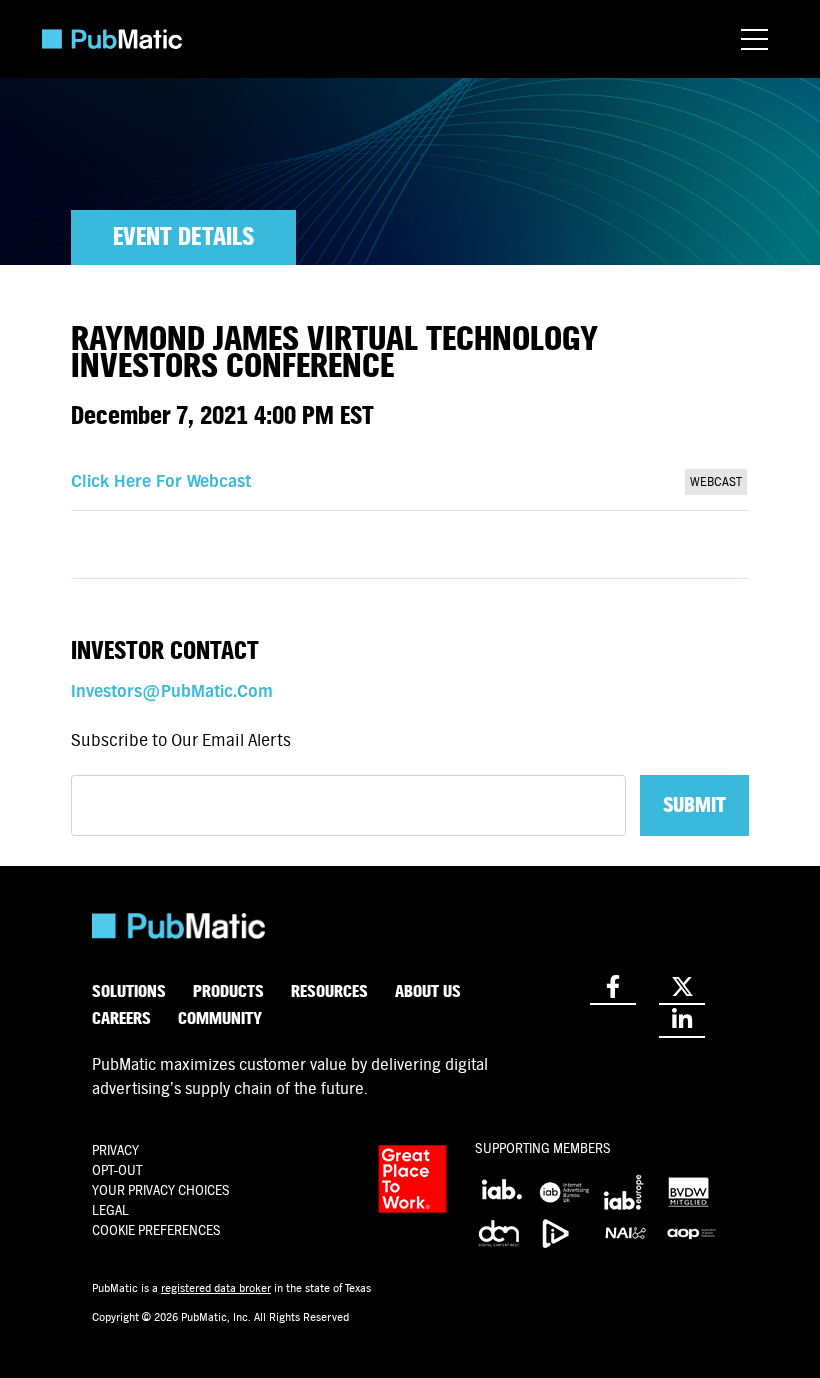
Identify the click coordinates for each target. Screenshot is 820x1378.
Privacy (115, 1150)
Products (228, 991)
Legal (110, 1210)
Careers (121, 1018)
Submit (694, 805)
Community (220, 1018)
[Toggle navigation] (754, 39)
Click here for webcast (161, 481)
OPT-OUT (117, 1170)
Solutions (129, 991)
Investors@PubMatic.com (172, 691)
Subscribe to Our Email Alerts (181, 740)
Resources (329, 991)
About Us (428, 991)
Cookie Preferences (156, 1230)
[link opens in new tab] (613, 988)
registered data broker (216, 1288)
